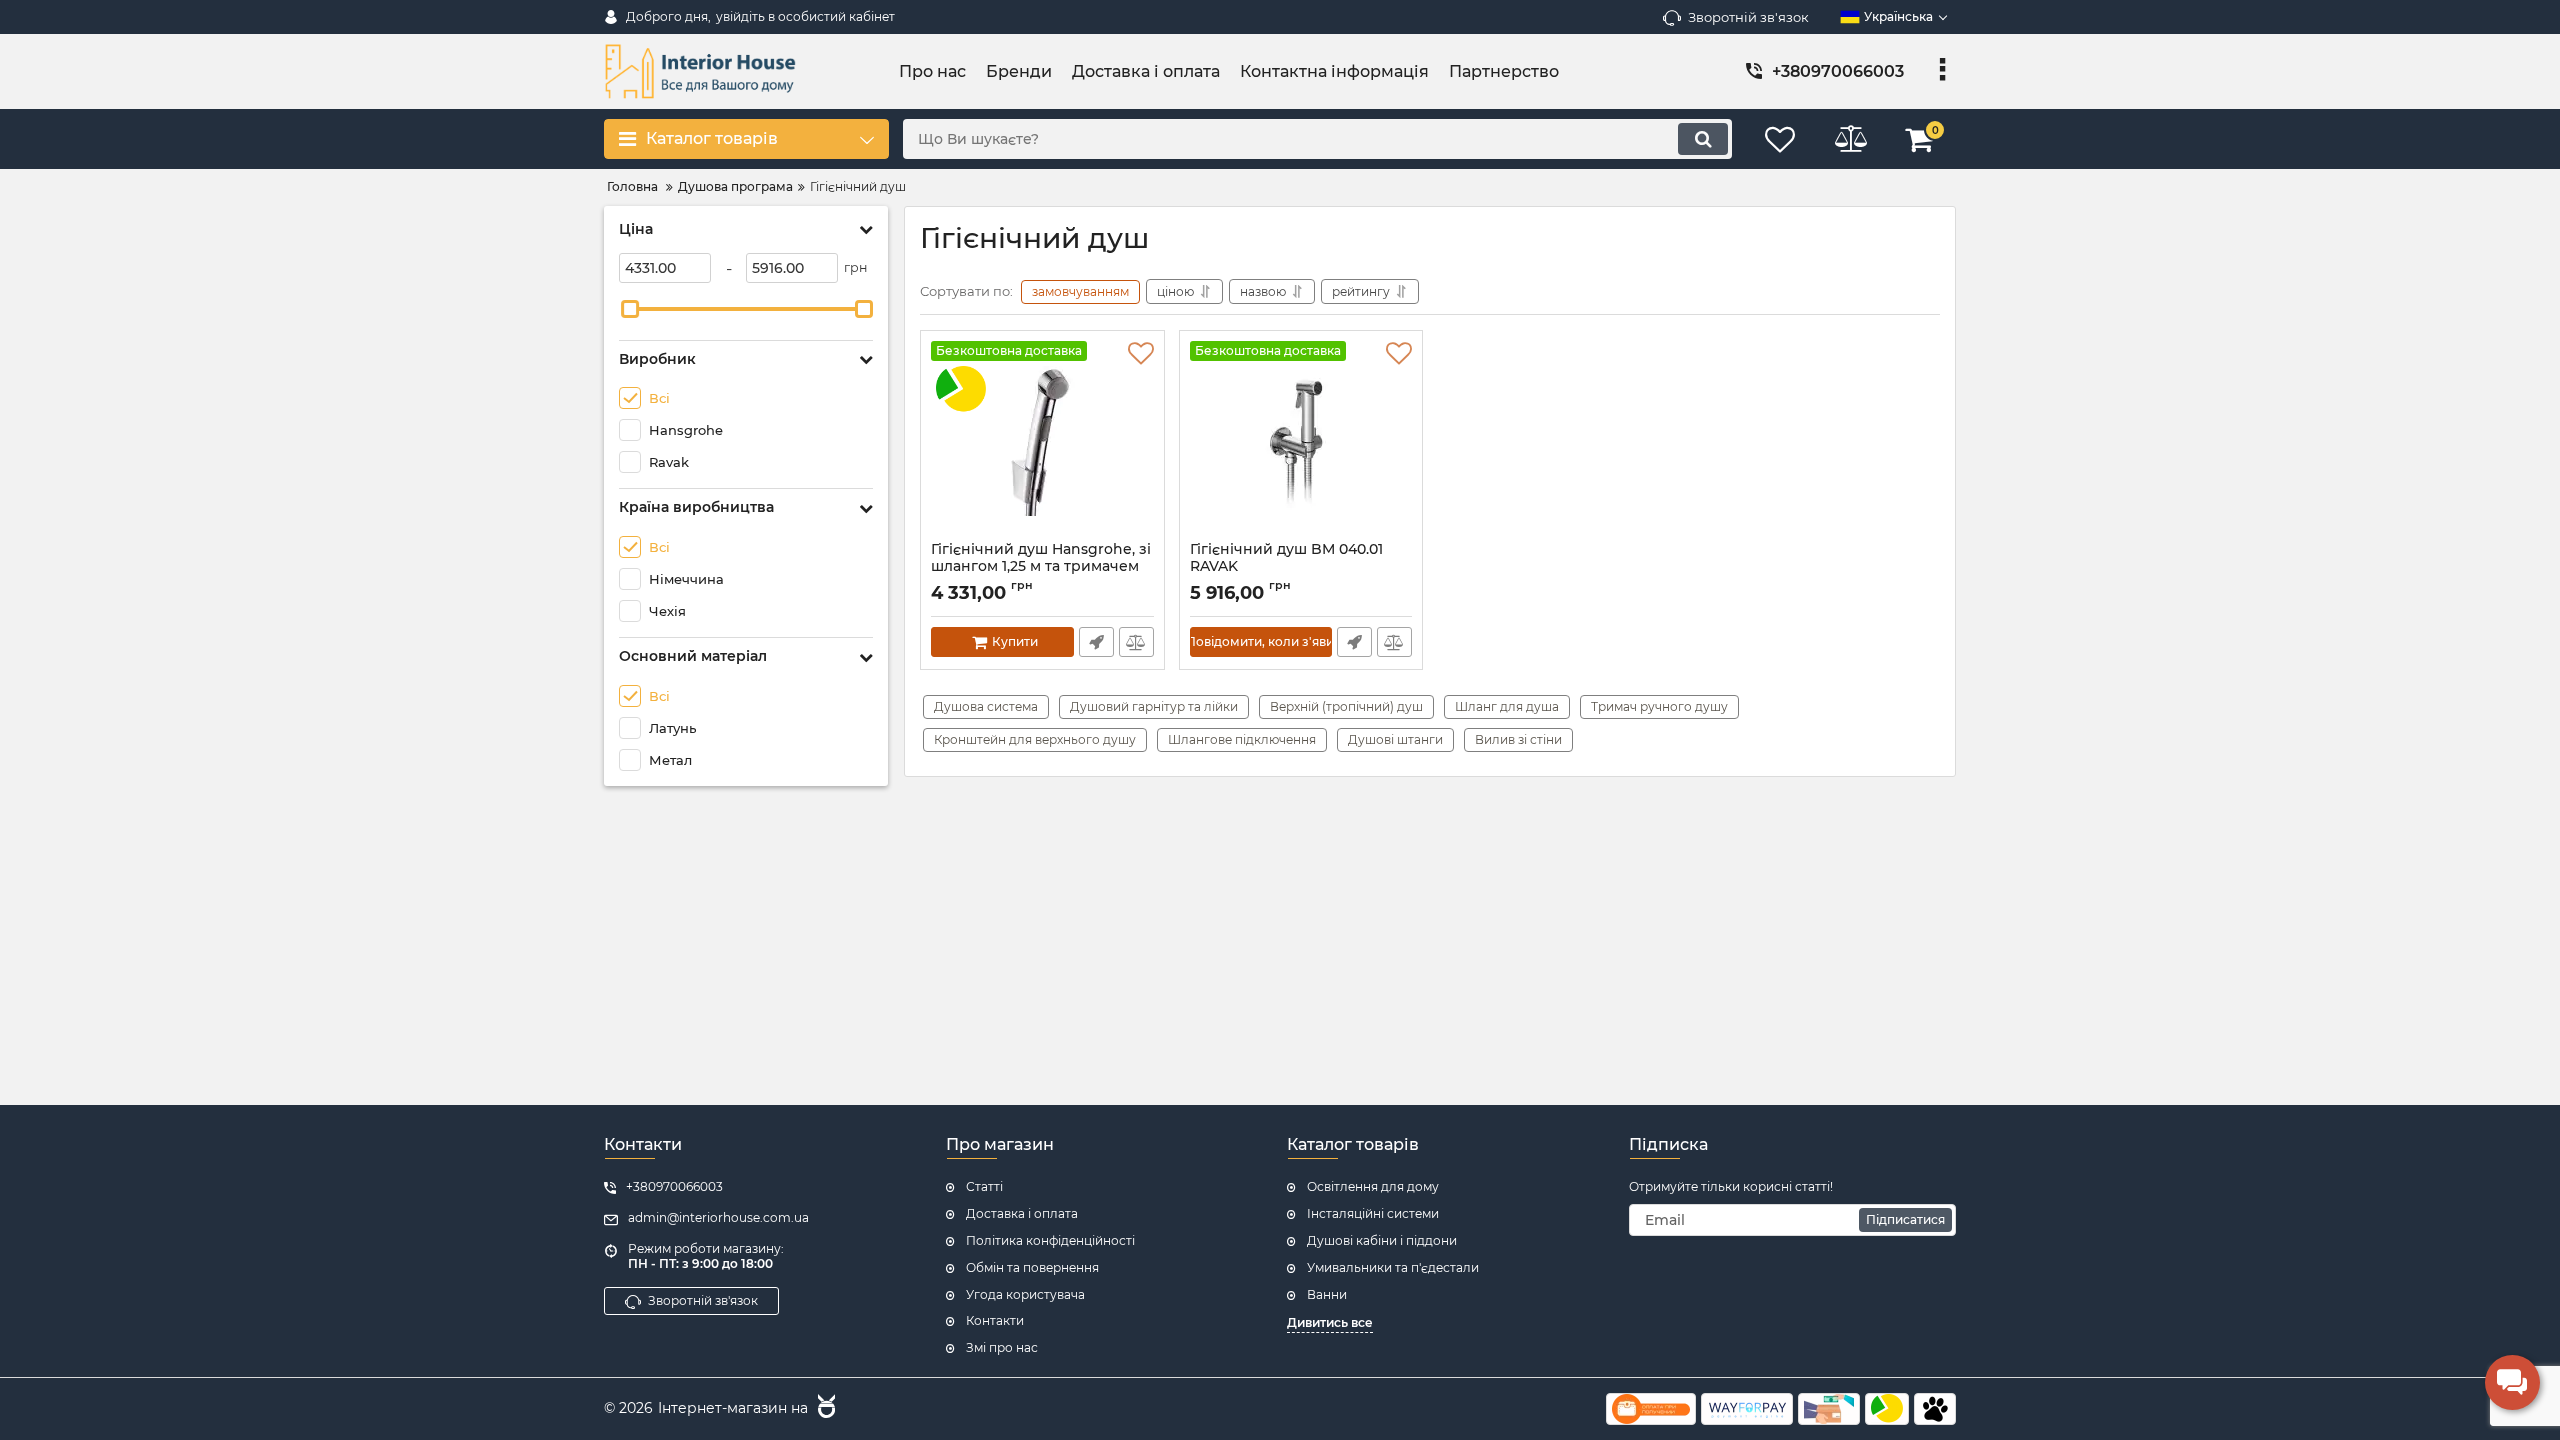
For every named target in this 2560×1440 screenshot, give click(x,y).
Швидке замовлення (1096, 642)
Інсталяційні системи (1373, 1213)
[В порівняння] (1136, 642)
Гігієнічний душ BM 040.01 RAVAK (1286, 567)
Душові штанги (1395, 739)
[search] (1703, 139)
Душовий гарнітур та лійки (1154, 706)
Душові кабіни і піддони (1382, 1240)
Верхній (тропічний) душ (1346, 706)
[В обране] (1141, 354)
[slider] (630, 309)
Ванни (1327, 1294)
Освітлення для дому (1373, 1186)
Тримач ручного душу (1659, 706)
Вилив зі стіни (1518, 739)
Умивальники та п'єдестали (1393, 1267)
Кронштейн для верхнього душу (1035, 739)
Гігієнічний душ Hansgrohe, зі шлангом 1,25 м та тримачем (1041, 567)
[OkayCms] (824, 1409)
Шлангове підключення (1242, 739)
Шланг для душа (1507, 706)
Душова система (986, 706)
